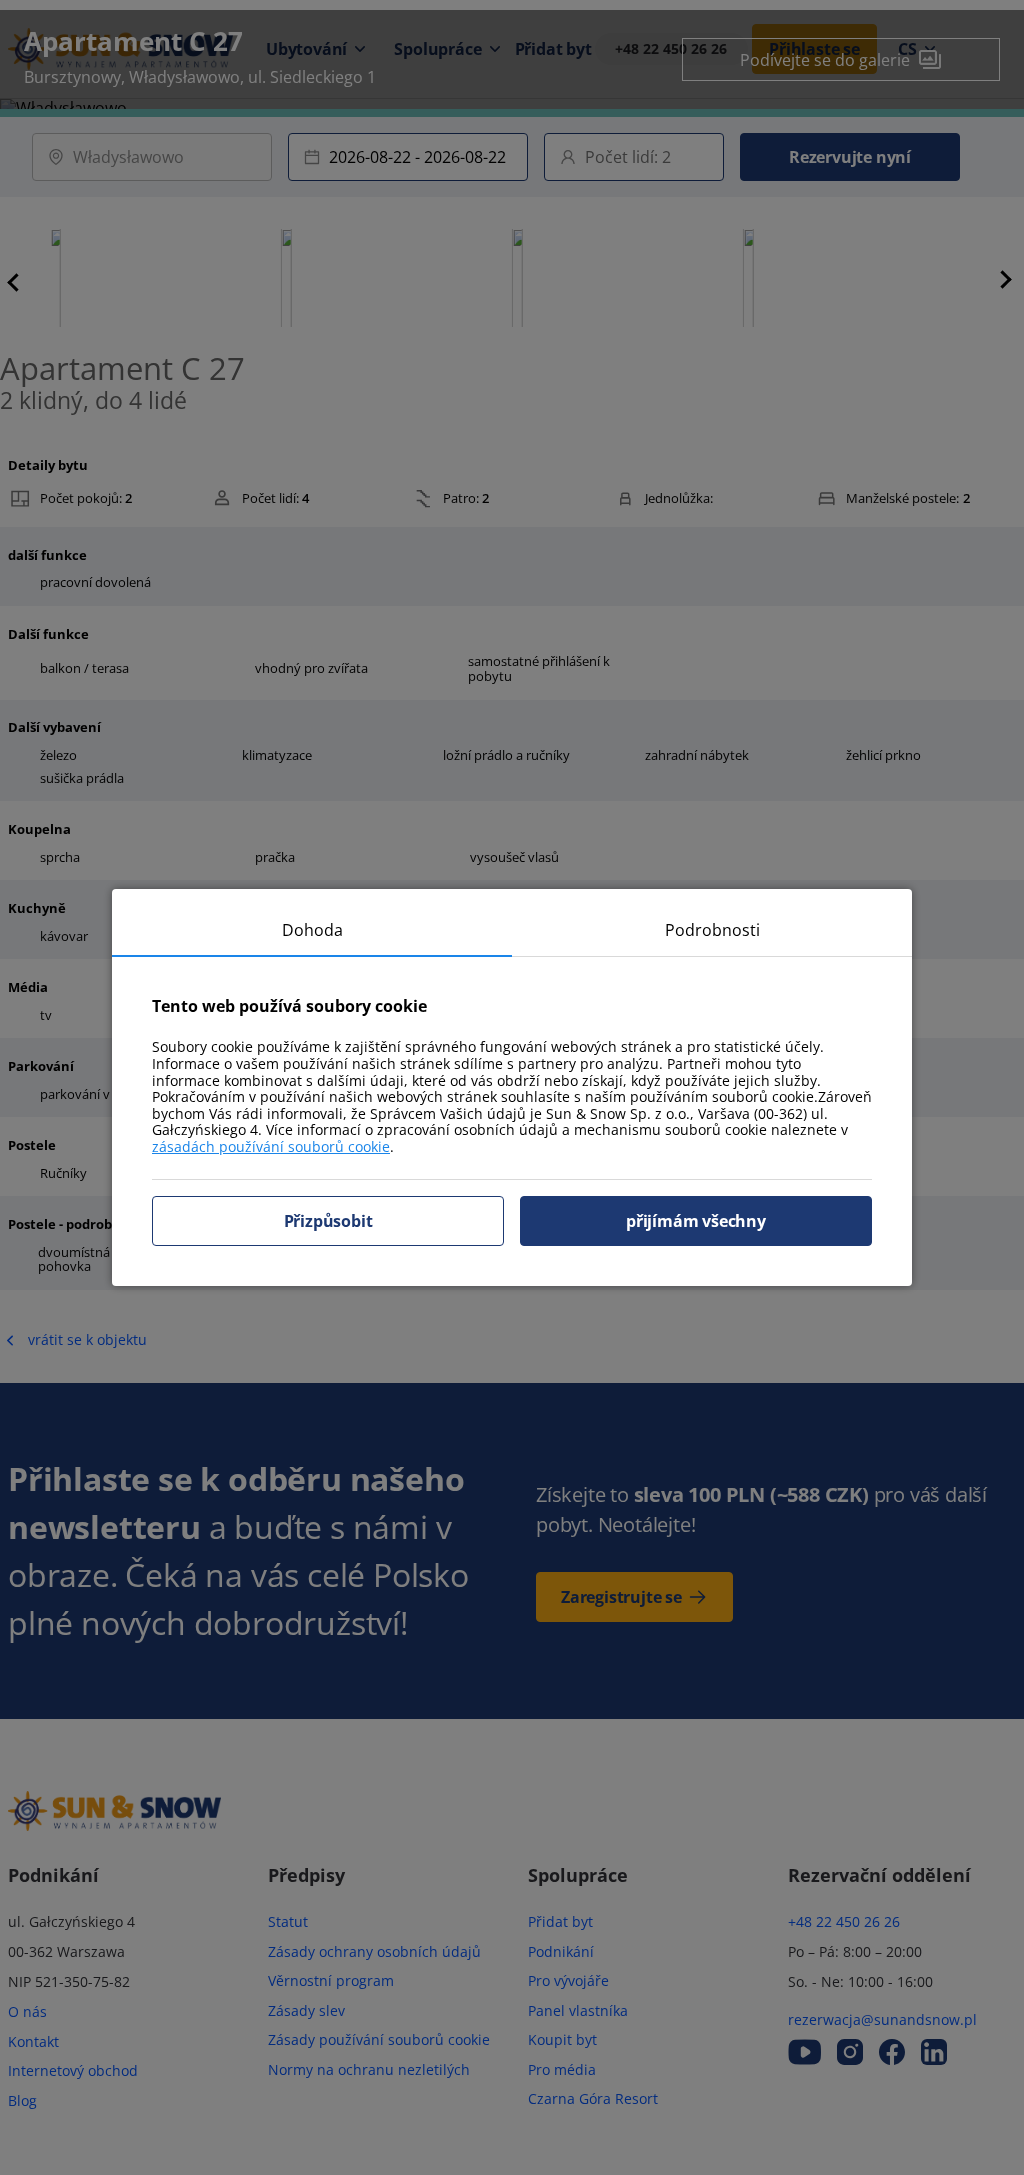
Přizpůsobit (328, 1221)
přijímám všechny (696, 1221)
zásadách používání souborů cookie (271, 1146)
